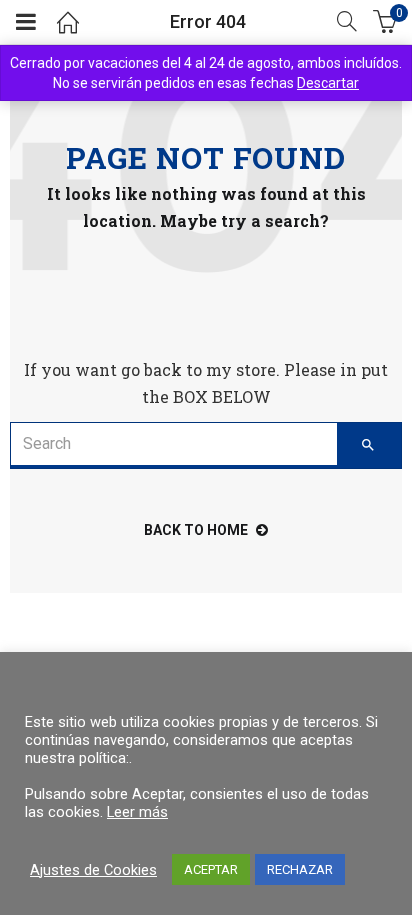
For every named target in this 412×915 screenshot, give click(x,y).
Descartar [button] (328, 83)
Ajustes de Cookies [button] (93, 870)
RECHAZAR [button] (300, 869)
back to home (196, 530)
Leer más (137, 812)
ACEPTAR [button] (211, 869)
